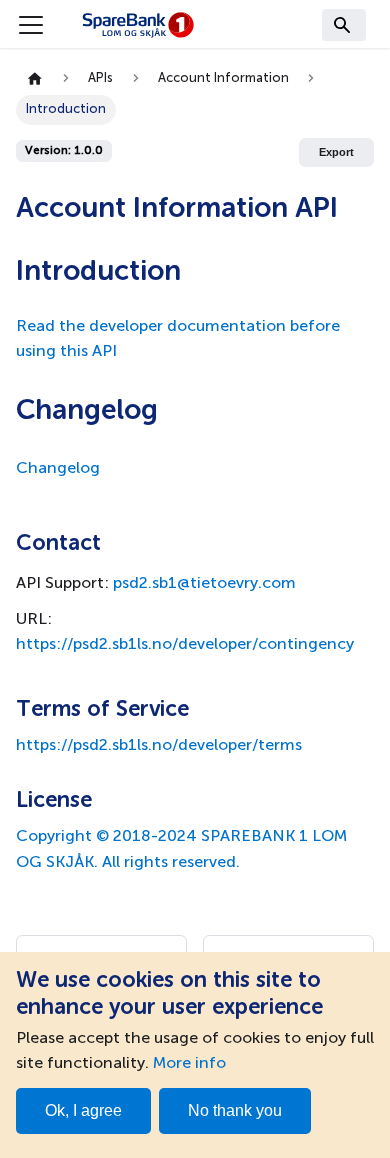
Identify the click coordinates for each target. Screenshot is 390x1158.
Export (336, 152)
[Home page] (35, 79)
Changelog (58, 469)
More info (189, 1064)
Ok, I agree (83, 1110)
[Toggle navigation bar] (31, 25)
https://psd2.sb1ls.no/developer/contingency (185, 645)
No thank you (235, 1110)
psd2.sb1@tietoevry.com (204, 584)
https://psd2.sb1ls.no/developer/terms (159, 746)
